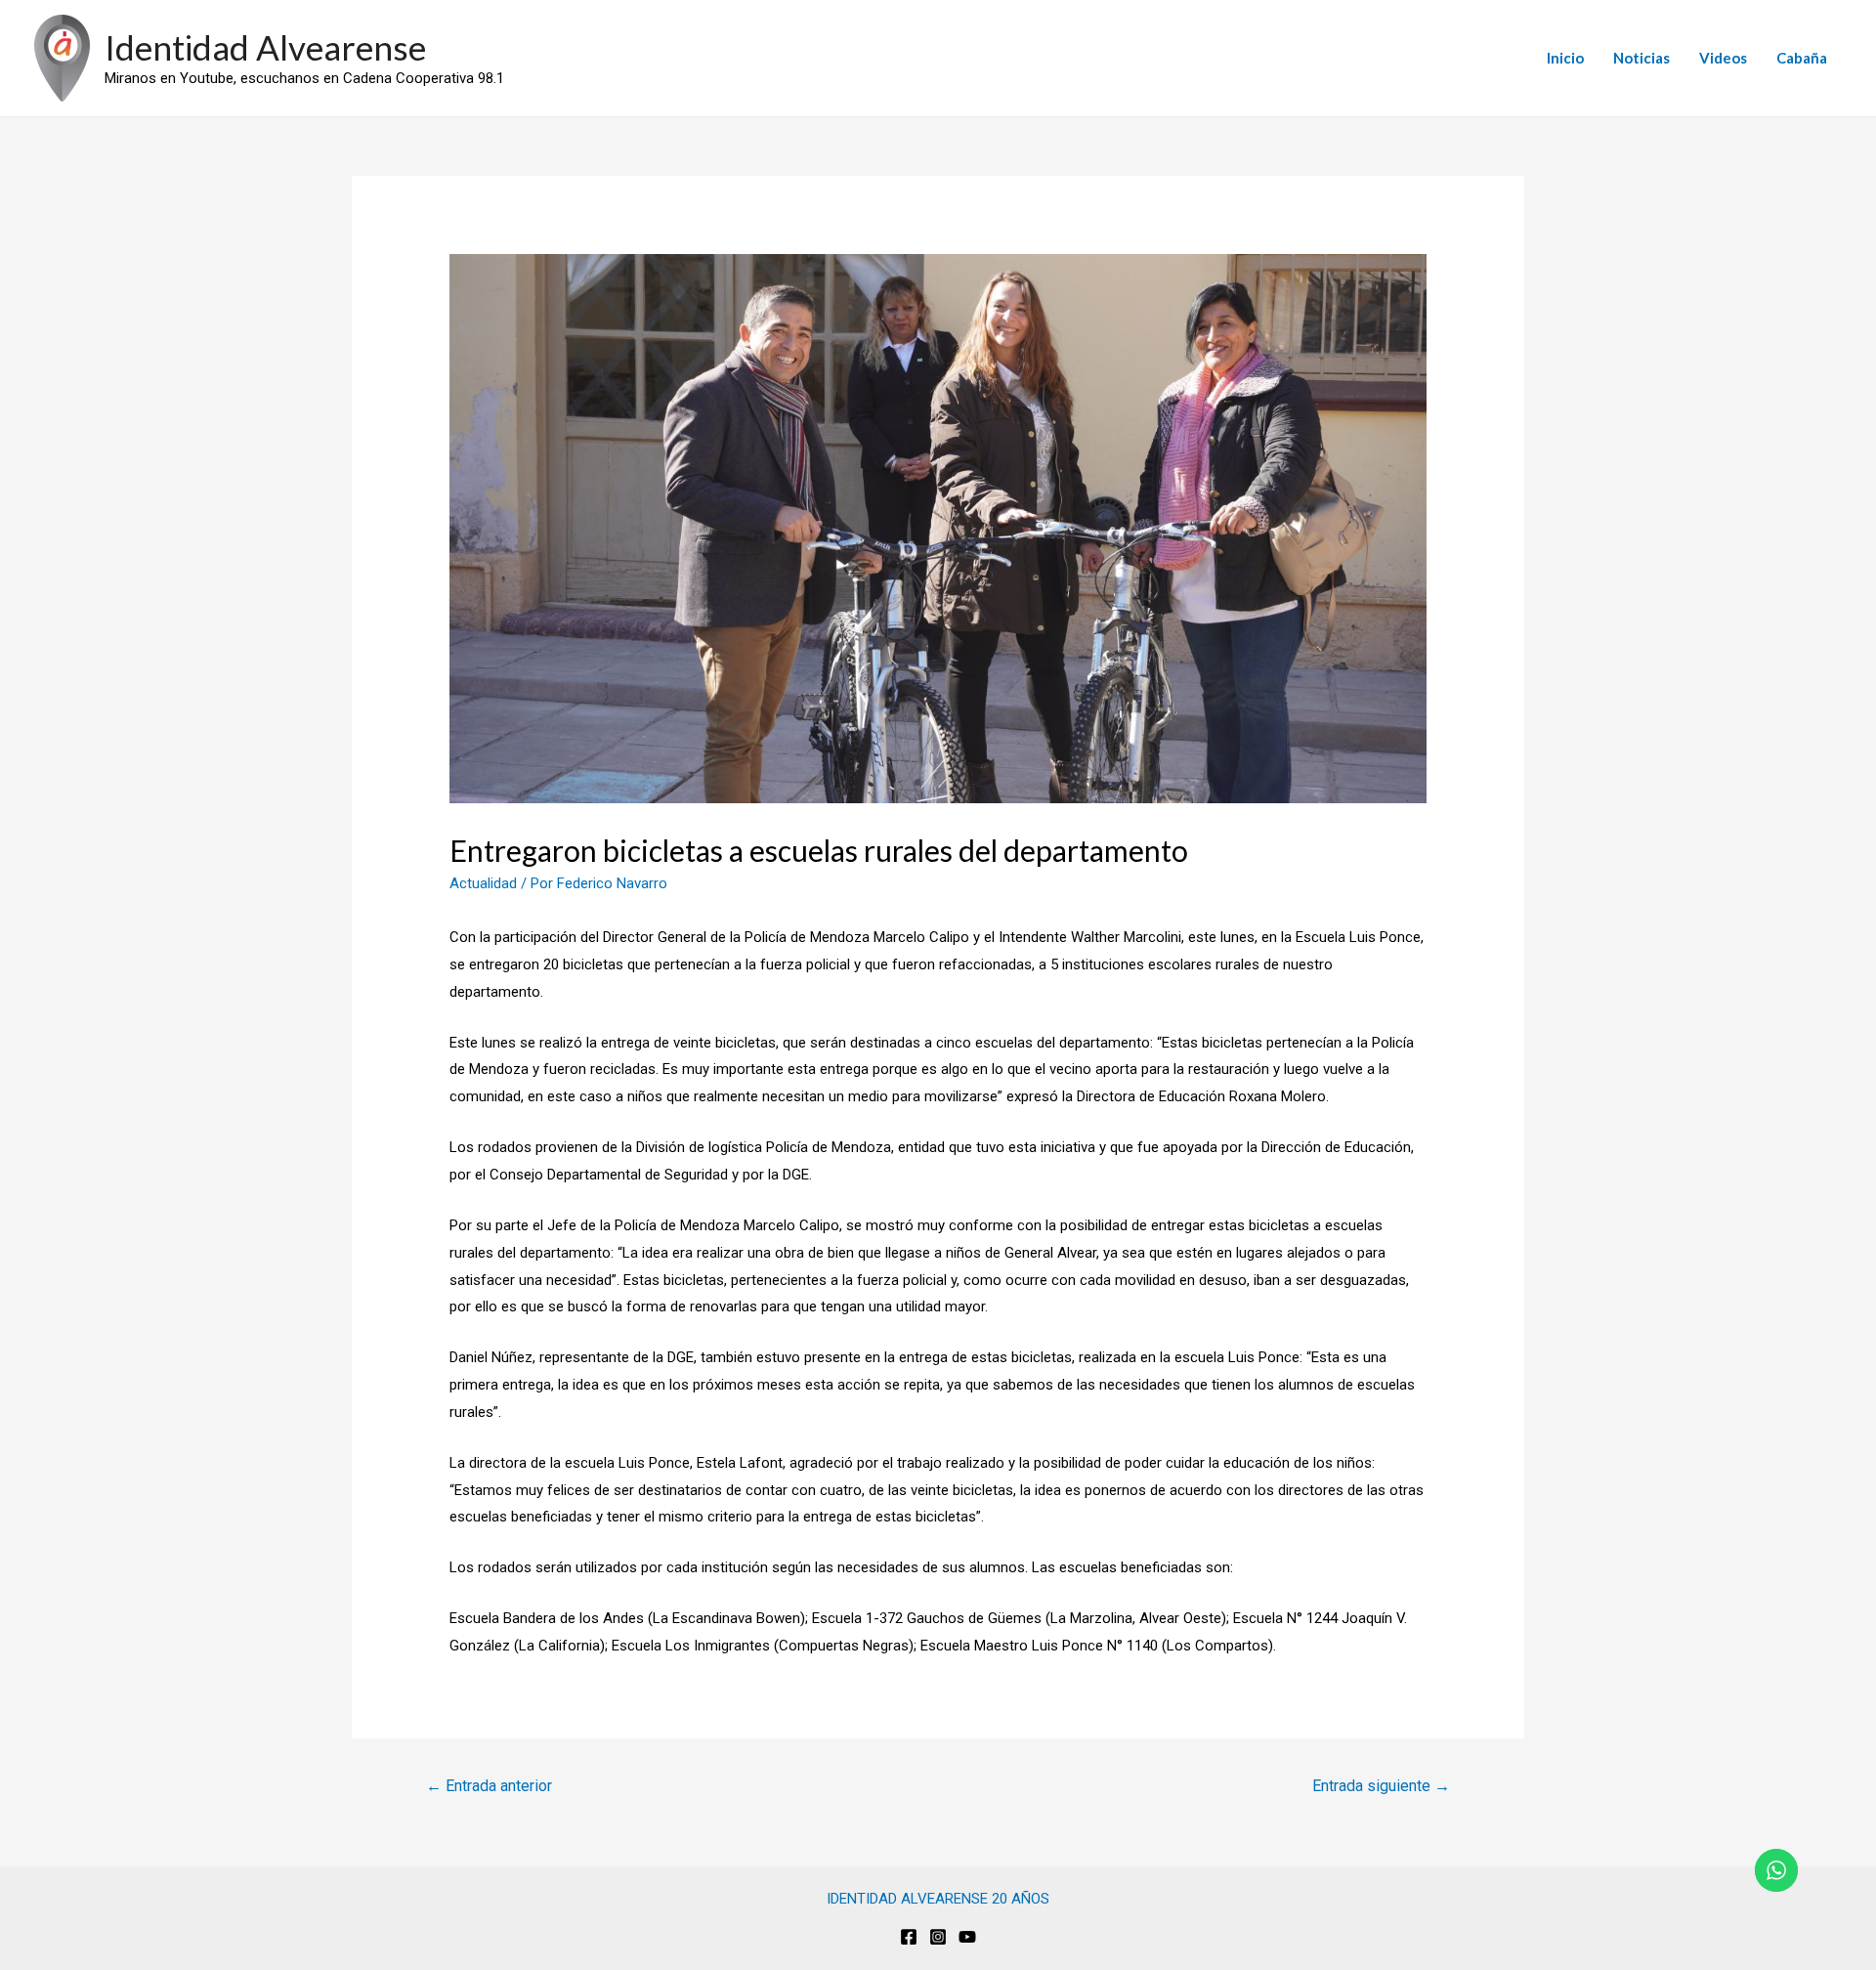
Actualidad (483, 883)
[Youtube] (967, 1937)
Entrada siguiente (1381, 1786)
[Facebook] (909, 1937)
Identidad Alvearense (265, 47)
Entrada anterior (489, 1786)
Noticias (1641, 58)
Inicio (1565, 58)
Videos (1723, 58)
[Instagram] (938, 1937)
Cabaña (1802, 58)
